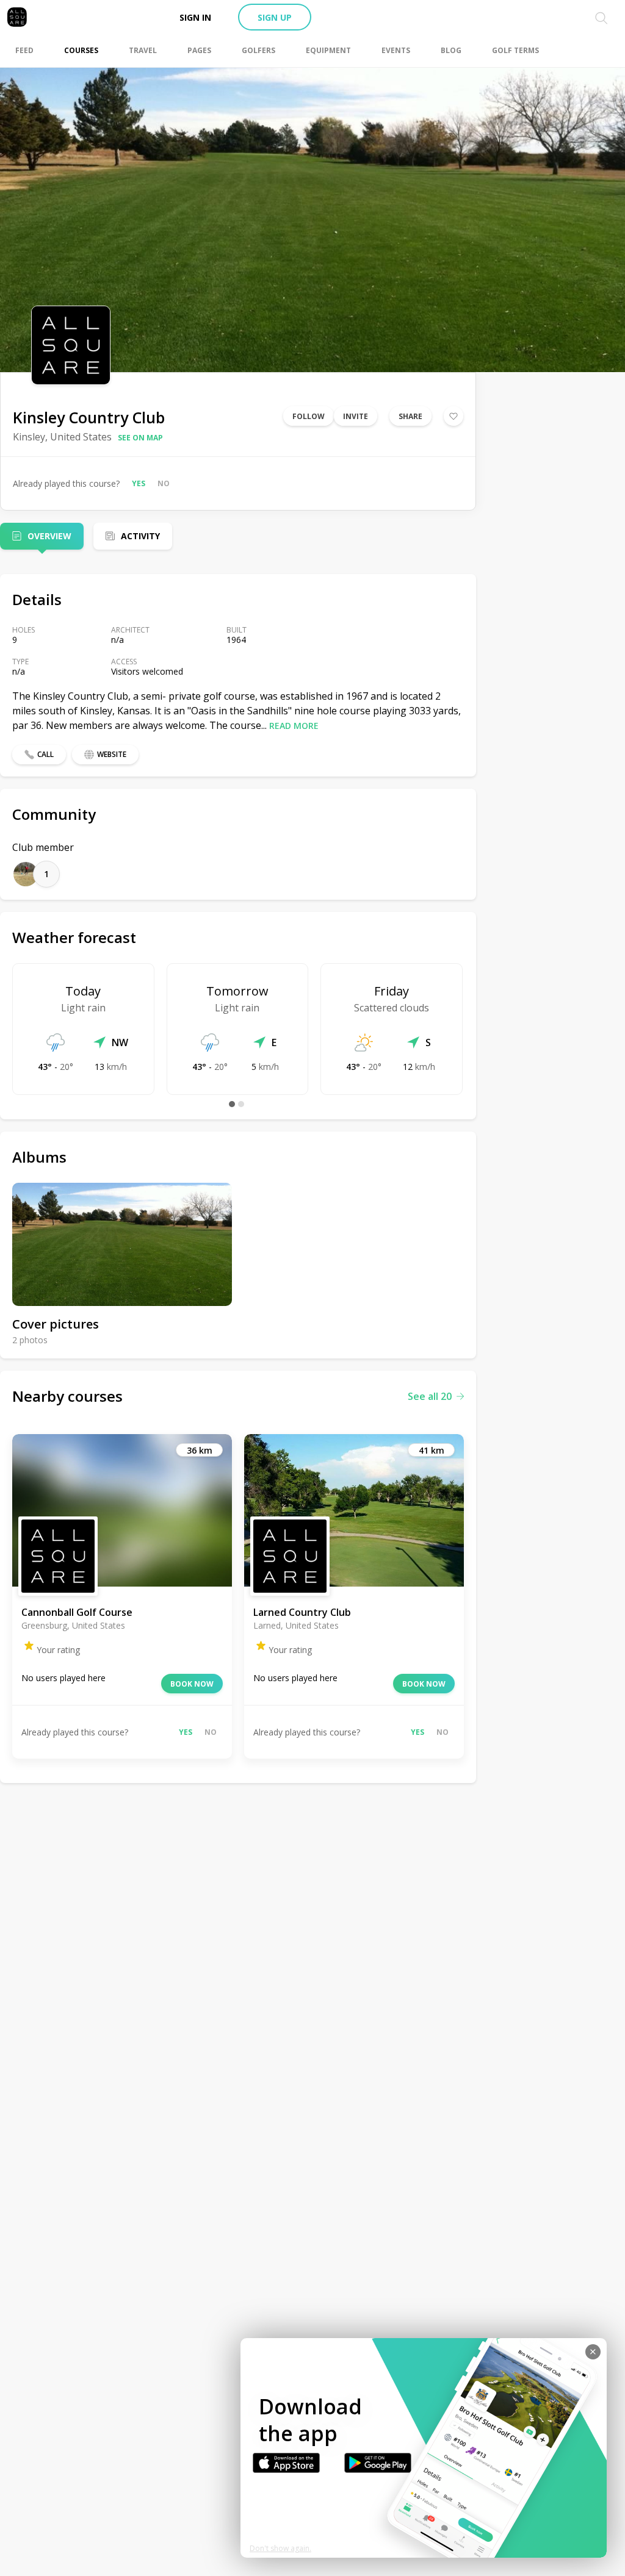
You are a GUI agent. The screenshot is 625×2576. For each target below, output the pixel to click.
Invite (356, 416)
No (164, 483)
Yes (139, 483)
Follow (309, 416)
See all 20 (430, 1396)
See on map (140, 438)
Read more (294, 726)
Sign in (195, 17)
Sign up (275, 17)
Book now (192, 1684)
